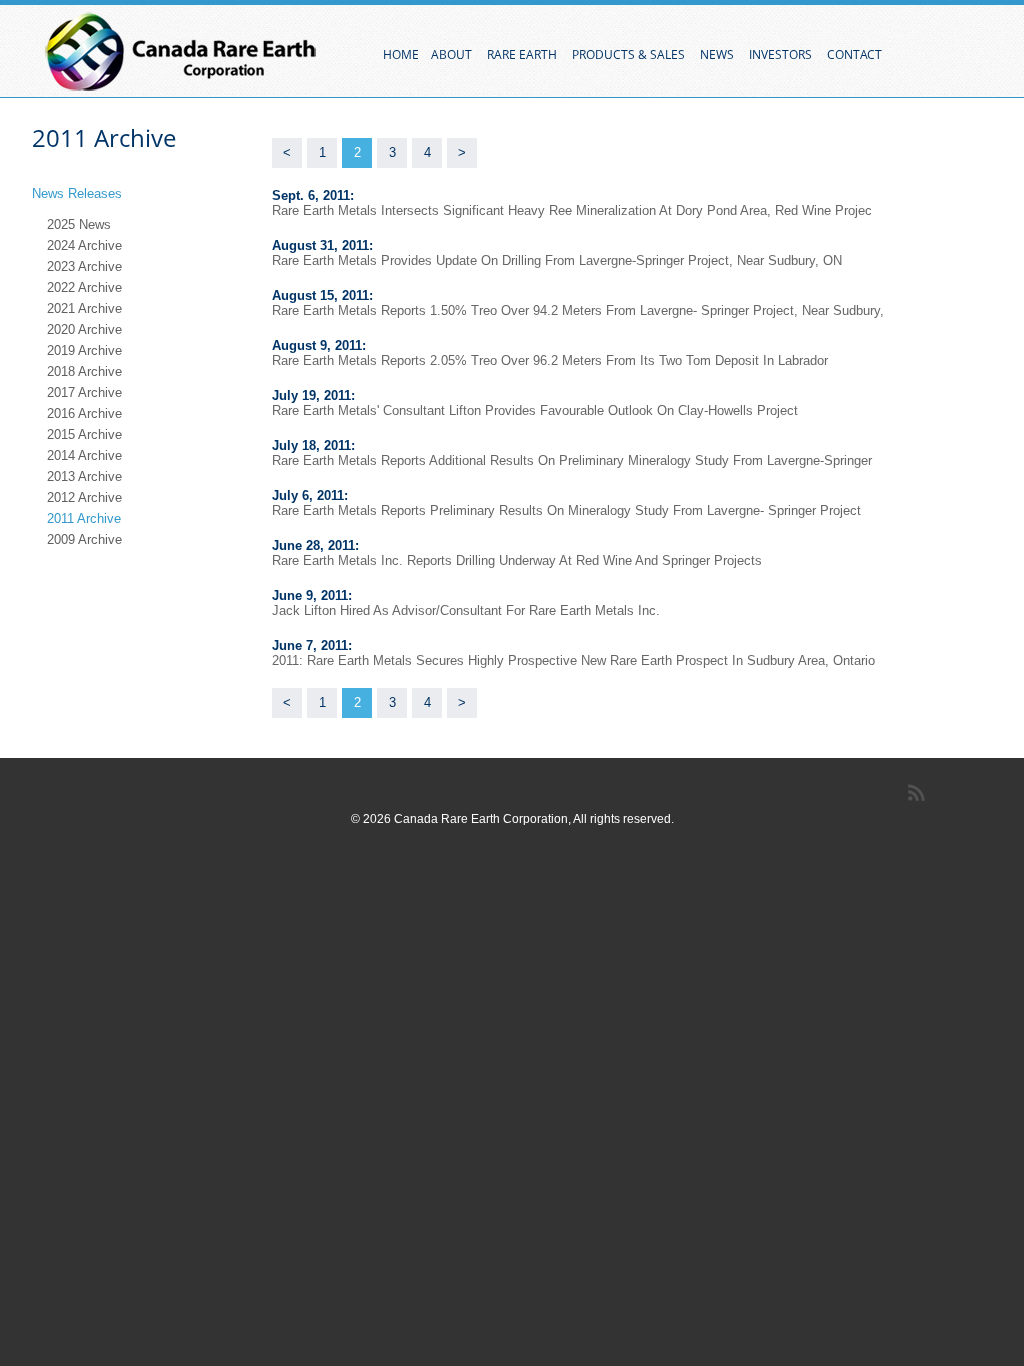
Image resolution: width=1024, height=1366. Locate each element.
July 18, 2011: (313, 445)
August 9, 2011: (319, 345)
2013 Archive (84, 476)
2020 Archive (84, 329)
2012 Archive (84, 497)
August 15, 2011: (322, 295)
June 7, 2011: (312, 645)
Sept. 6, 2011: (313, 195)
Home (401, 54)
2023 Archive (84, 266)
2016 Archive (84, 413)
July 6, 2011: (310, 495)
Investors (782, 54)
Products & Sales (630, 54)
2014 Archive (84, 455)
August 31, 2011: (322, 245)
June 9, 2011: (312, 595)
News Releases (79, 193)
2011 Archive (84, 518)
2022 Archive (84, 287)
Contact (856, 54)
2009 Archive (84, 539)
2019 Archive (84, 350)
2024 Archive (84, 245)
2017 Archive (84, 392)
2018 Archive (84, 371)
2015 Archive (84, 434)
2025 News (79, 224)
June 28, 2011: (315, 545)
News (718, 54)
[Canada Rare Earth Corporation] (182, 52)
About (453, 54)
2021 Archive (84, 308)
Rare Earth (523, 54)
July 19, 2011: (313, 395)
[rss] (919, 793)
